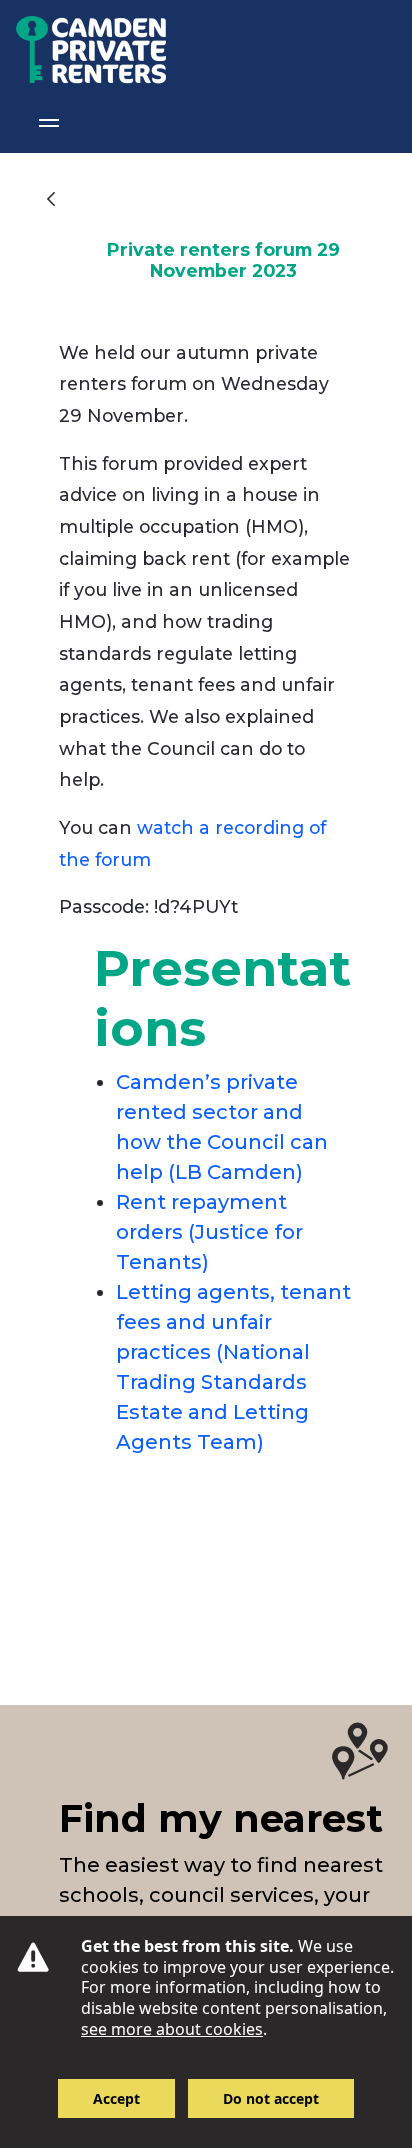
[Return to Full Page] (51, 199)
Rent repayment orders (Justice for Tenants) (209, 1232)
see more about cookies (172, 2029)
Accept (116, 2098)
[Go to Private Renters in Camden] (83, 46)
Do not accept (271, 2098)
